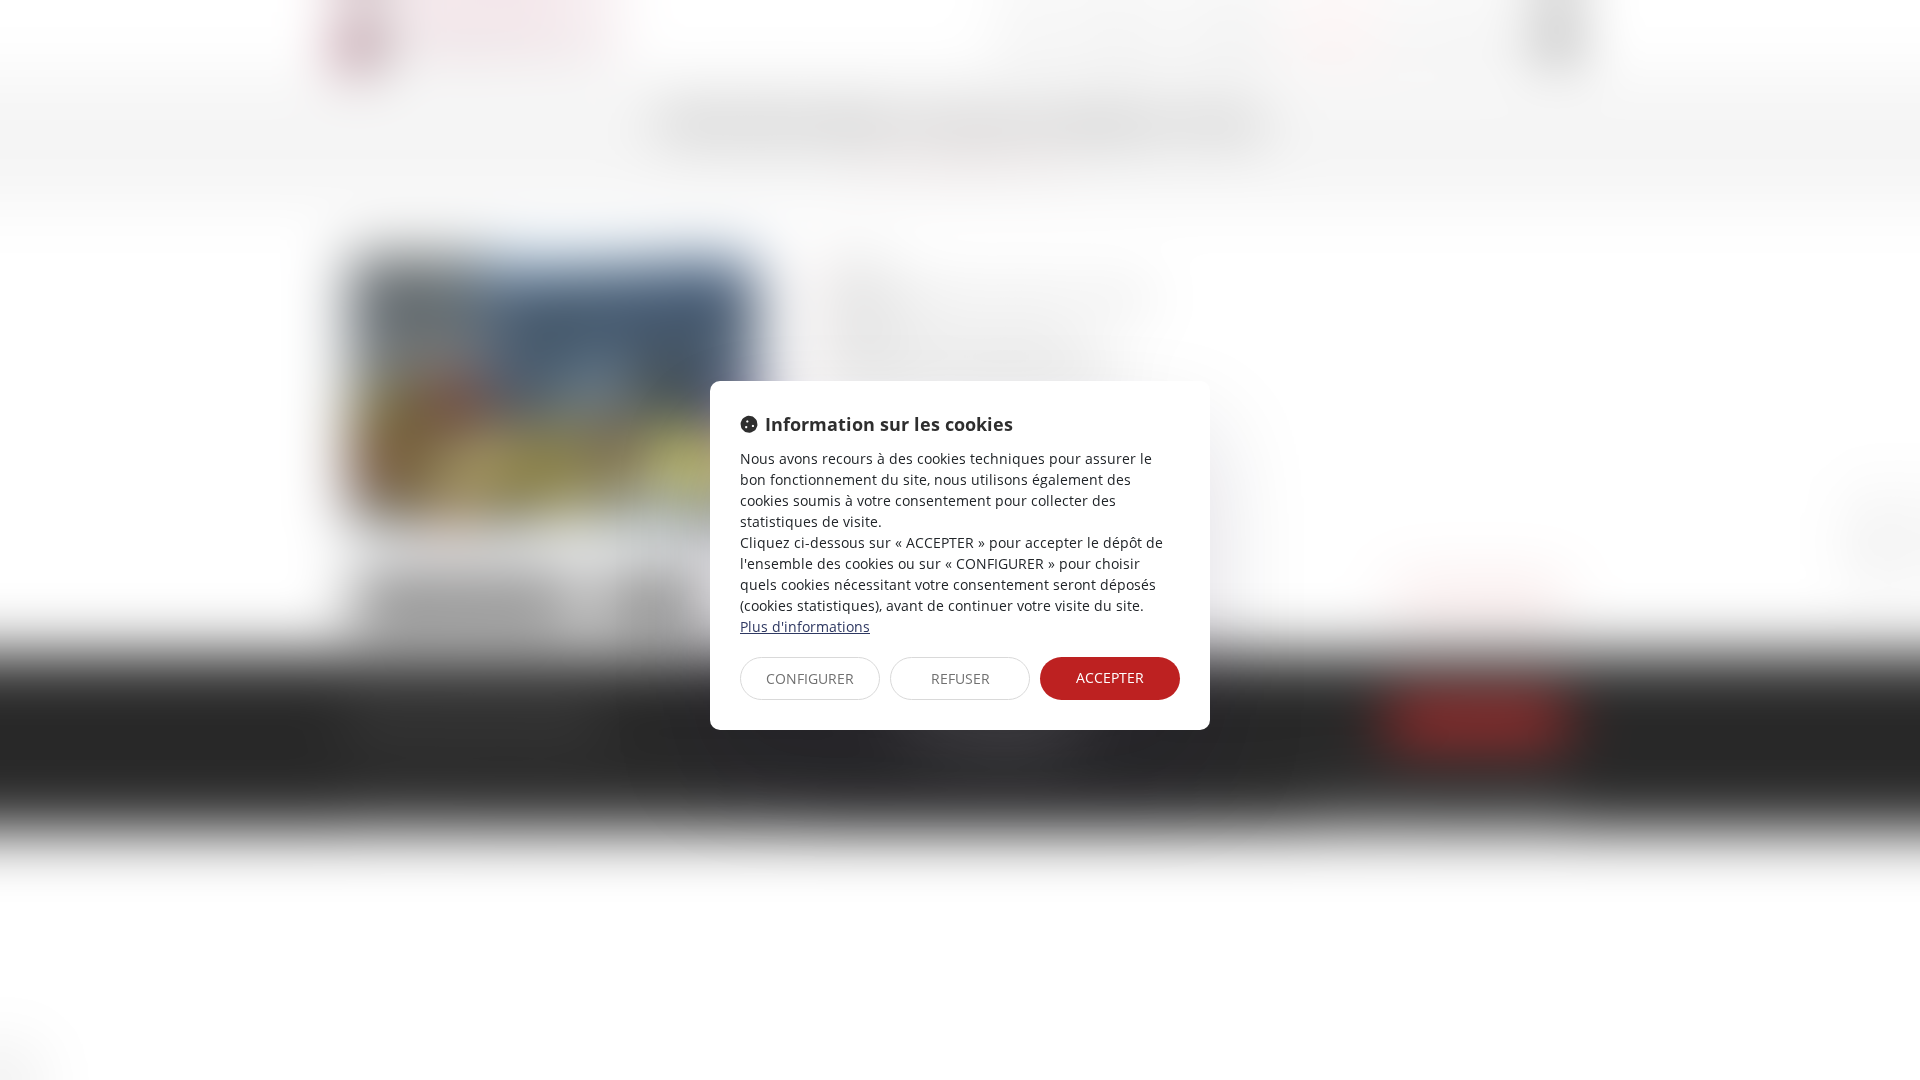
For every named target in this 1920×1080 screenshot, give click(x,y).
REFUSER (960, 678)
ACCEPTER (1110, 677)
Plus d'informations (805, 626)
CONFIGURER (810, 678)
